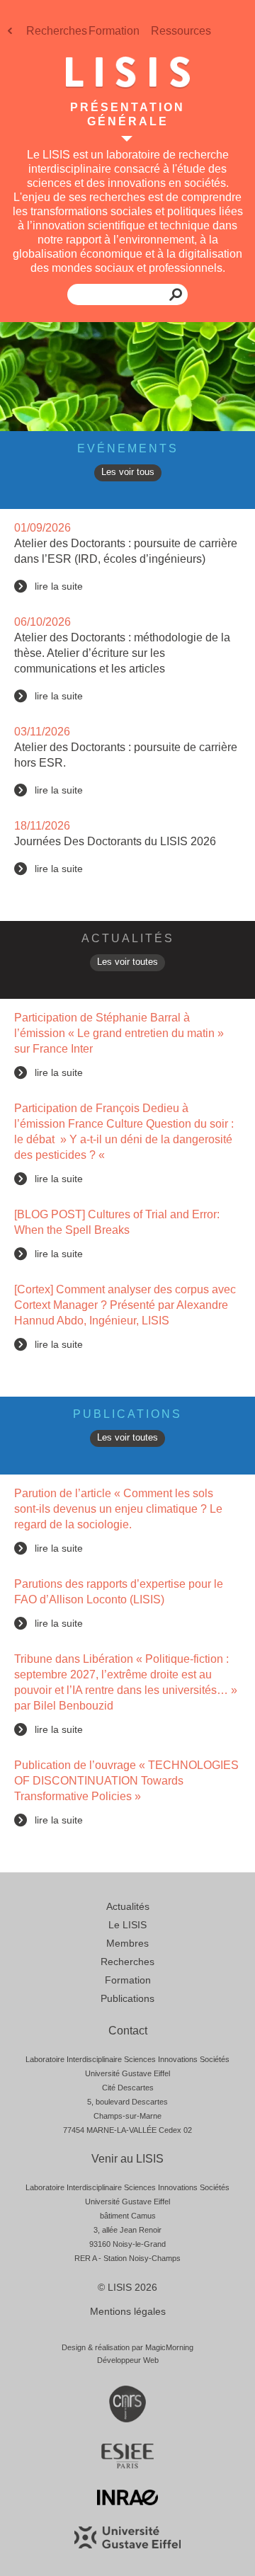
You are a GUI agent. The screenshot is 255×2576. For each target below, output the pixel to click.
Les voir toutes (127, 962)
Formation (114, 31)
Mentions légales (128, 2311)
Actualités (128, 1906)
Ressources (181, 31)
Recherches (57, 31)
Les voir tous (128, 472)
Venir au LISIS (127, 2159)
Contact (128, 2031)
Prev (11, 35)
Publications (127, 1998)
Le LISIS (127, 1925)
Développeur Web (128, 2360)
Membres (127, 1943)
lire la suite (59, 586)
